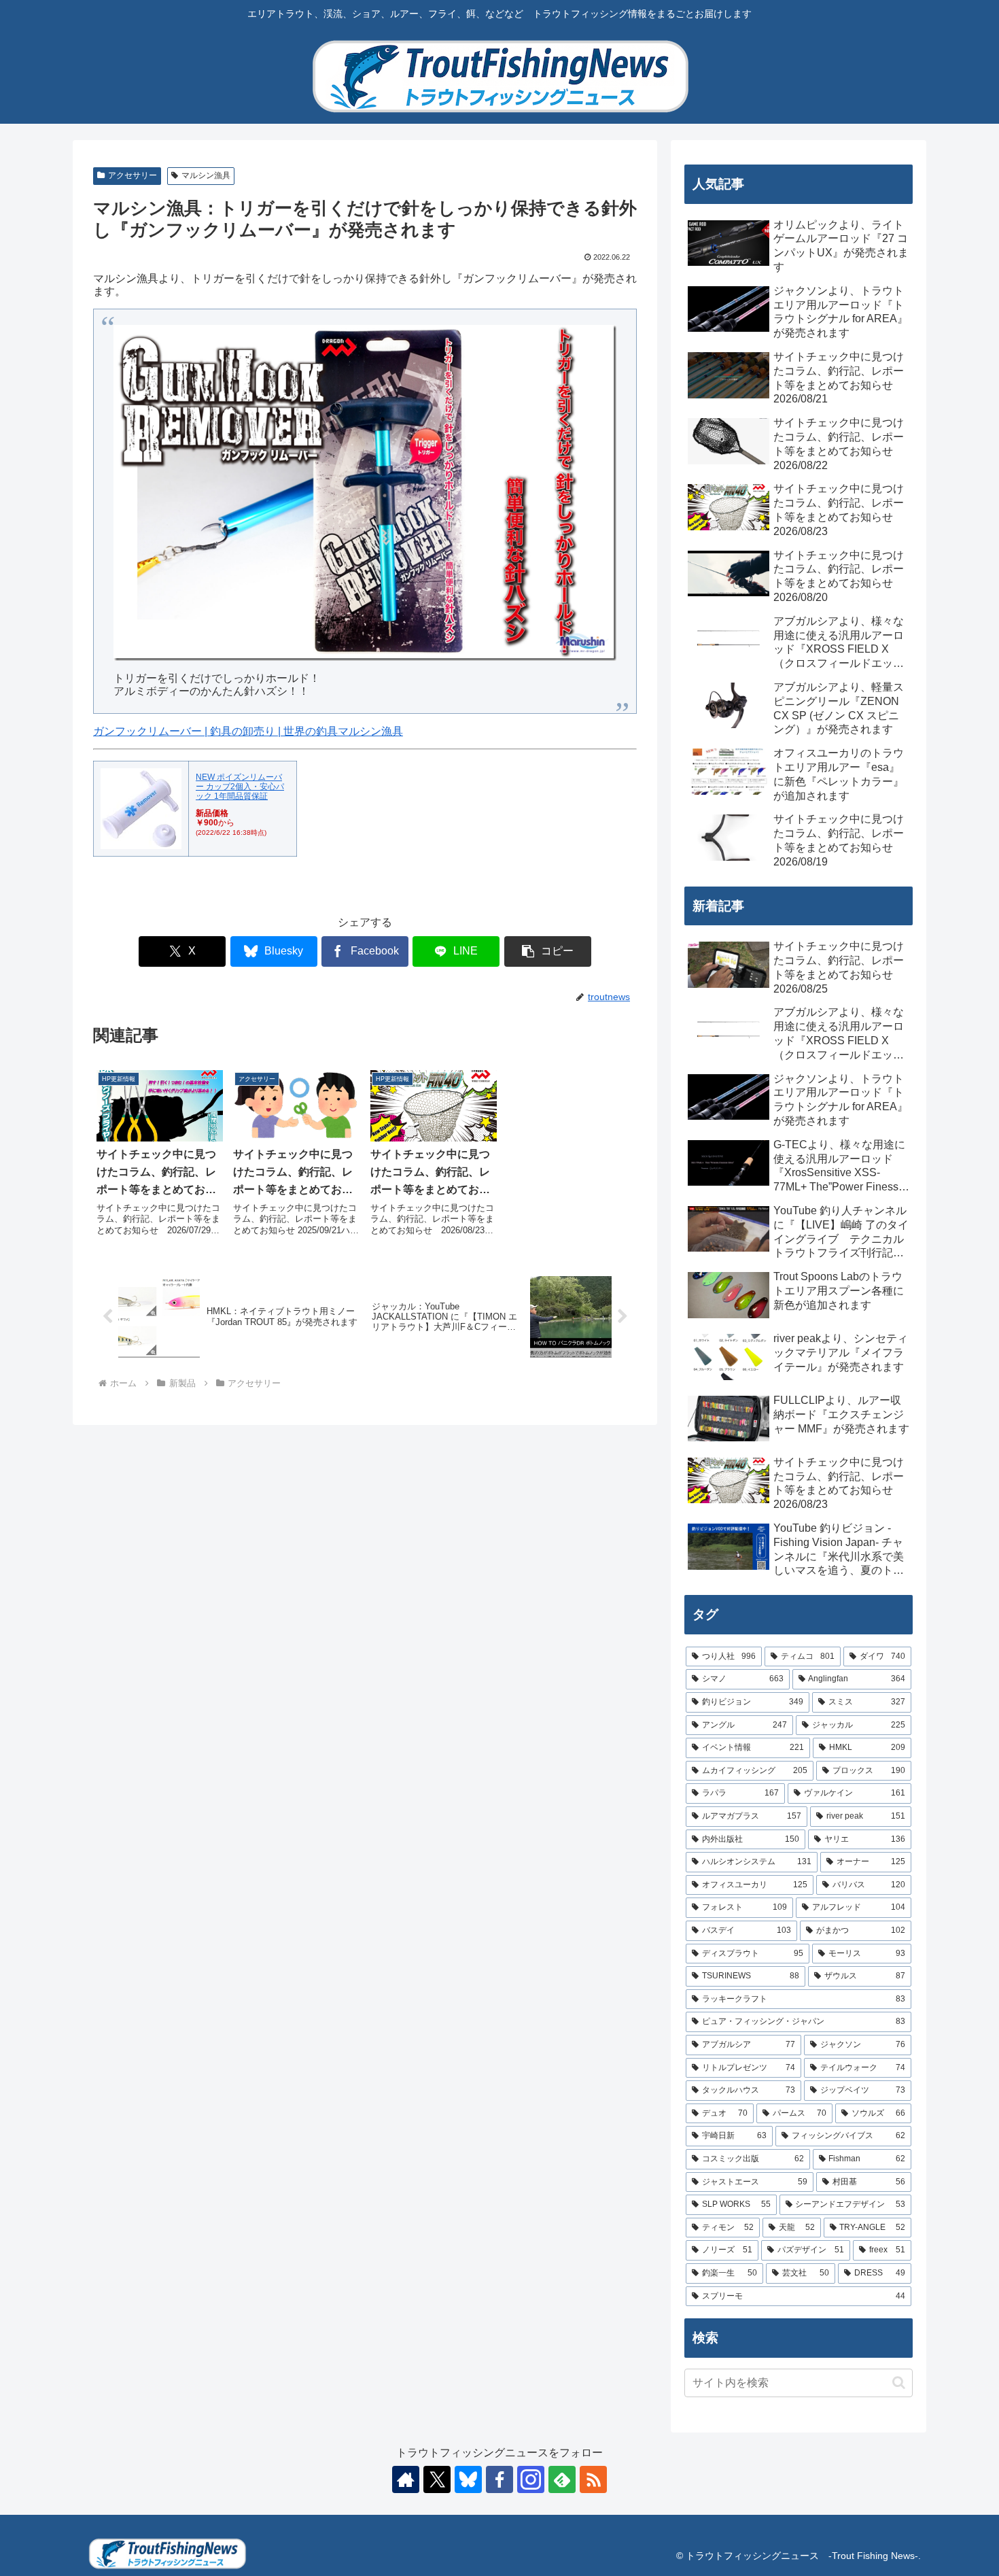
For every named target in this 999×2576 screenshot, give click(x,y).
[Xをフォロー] (437, 2479)
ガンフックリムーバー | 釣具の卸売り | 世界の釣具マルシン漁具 (248, 731)
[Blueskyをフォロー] (468, 2479)
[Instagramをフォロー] (531, 2479)
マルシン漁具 (206, 175)
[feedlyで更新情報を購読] (562, 2479)
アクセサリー (133, 175)
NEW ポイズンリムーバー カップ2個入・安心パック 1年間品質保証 (240, 787)
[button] (548, 951)
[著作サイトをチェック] (406, 2479)
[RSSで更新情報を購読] (593, 2479)
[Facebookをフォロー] (500, 2479)
